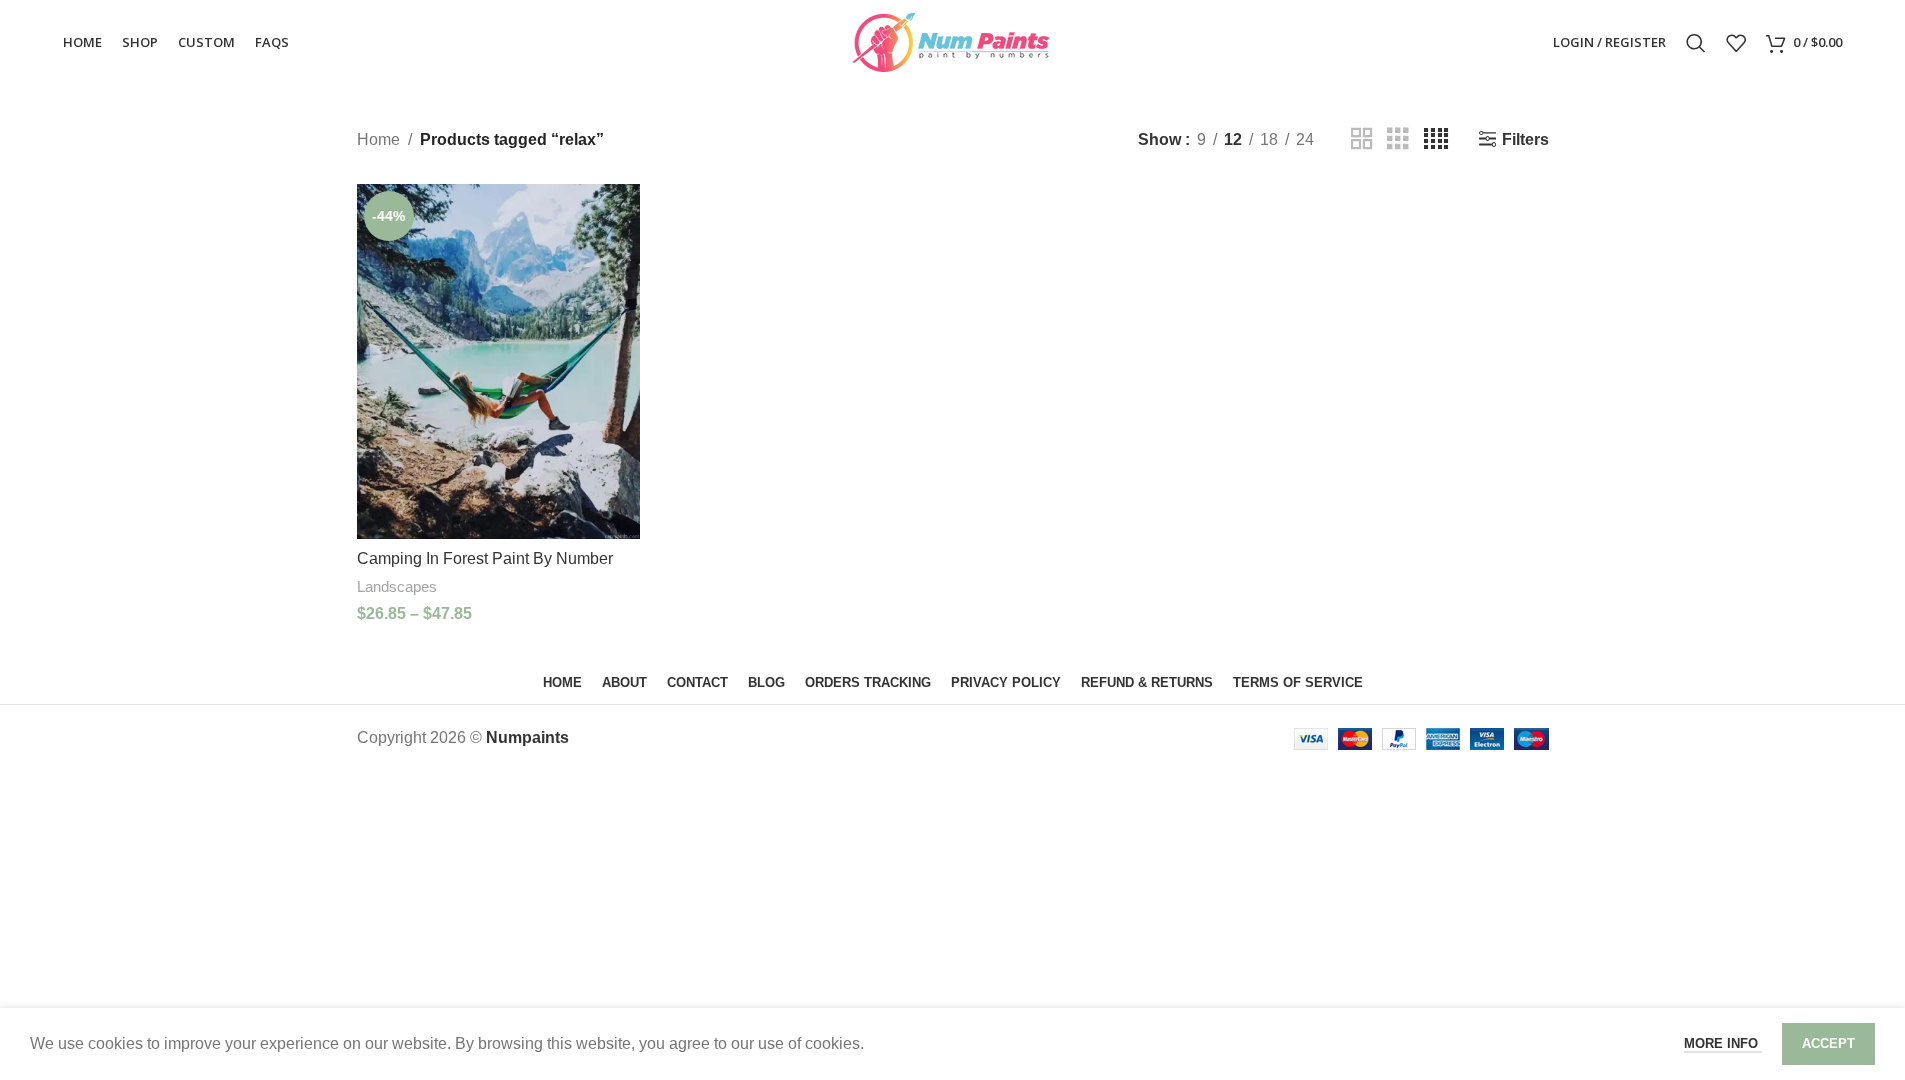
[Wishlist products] (1736, 43)
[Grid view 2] (1362, 139)
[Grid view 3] (1398, 139)
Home (378, 139)
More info (1723, 1043)
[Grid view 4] (1436, 139)
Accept (1828, 1043)
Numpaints (527, 737)
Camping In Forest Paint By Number (485, 558)
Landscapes (397, 586)
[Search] (1696, 43)
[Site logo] (953, 41)
